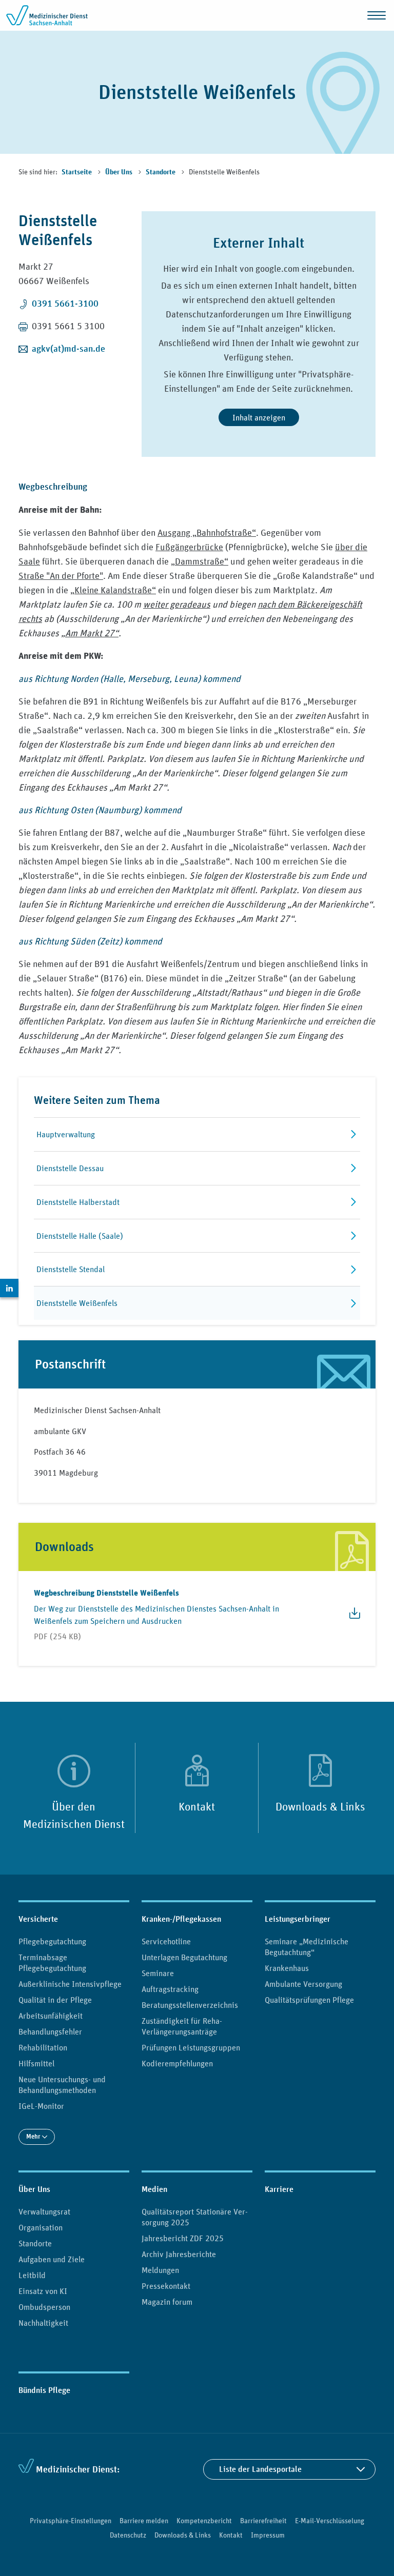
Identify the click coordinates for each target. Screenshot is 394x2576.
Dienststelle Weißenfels (77, 1303)
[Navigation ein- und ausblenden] (377, 15)
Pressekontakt (166, 2286)
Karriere (279, 2189)
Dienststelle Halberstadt (78, 1202)
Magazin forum (167, 2302)
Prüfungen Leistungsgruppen (191, 2047)
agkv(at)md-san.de (68, 348)
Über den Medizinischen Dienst (74, 1815)
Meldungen (160, 2270)
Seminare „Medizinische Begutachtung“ (307, 1947)
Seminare (158, 1973)
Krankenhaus (287, 1968)
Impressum (268, 2535)
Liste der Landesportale (260, 2469)
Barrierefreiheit (263, 2521)
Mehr (34, 2136)
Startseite (77, 172)
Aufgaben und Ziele (52, 2259)
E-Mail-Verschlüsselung (330, 2521)
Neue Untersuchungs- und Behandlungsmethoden (62, 2085)
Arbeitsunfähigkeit (51, 2016)
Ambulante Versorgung (303, 1984)
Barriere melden (144, 2521)
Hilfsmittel (36, 2063)
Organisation (41, 2227)
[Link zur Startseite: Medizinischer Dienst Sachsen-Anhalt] (47, 15)
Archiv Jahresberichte (179, 2254)
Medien (154, 2189)
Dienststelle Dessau (70, 1168)
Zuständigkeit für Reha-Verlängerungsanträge (182, 2026)
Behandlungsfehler (50, 2031)
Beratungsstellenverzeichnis (190, 2005)
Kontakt (197, 1806)
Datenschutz (128, 2535)
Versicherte (38, 1919)
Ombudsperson (44, 2307)
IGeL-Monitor (41, 2106)
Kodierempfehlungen (177, 2063)
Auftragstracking (170, 1989)
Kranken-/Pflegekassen (181, 1919)
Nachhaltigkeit (43, 2323)
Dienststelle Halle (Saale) (80, 1236)
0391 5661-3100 (65, 303)
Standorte (161, 172)
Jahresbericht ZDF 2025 (183, 2238)
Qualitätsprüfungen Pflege (309, 2000)
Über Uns (120, 172)
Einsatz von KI (43, 2291)
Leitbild (32, 2275)
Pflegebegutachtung (52, 1941)
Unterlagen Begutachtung (184, 1957)
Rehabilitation (43, 2047)
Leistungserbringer (298, 1919)
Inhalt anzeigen (259, 417)
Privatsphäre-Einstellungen (71, 2521)
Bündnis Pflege (44, 2390)
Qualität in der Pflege (55, 2000)
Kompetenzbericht (204, 2521)
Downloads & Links (320, 1806)
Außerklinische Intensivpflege (70, 1984)
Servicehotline (166, 1941)
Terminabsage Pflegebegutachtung (52, 1963)
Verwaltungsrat (44, 2211)
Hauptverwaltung (66, 1134)
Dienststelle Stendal (71, 1269)
